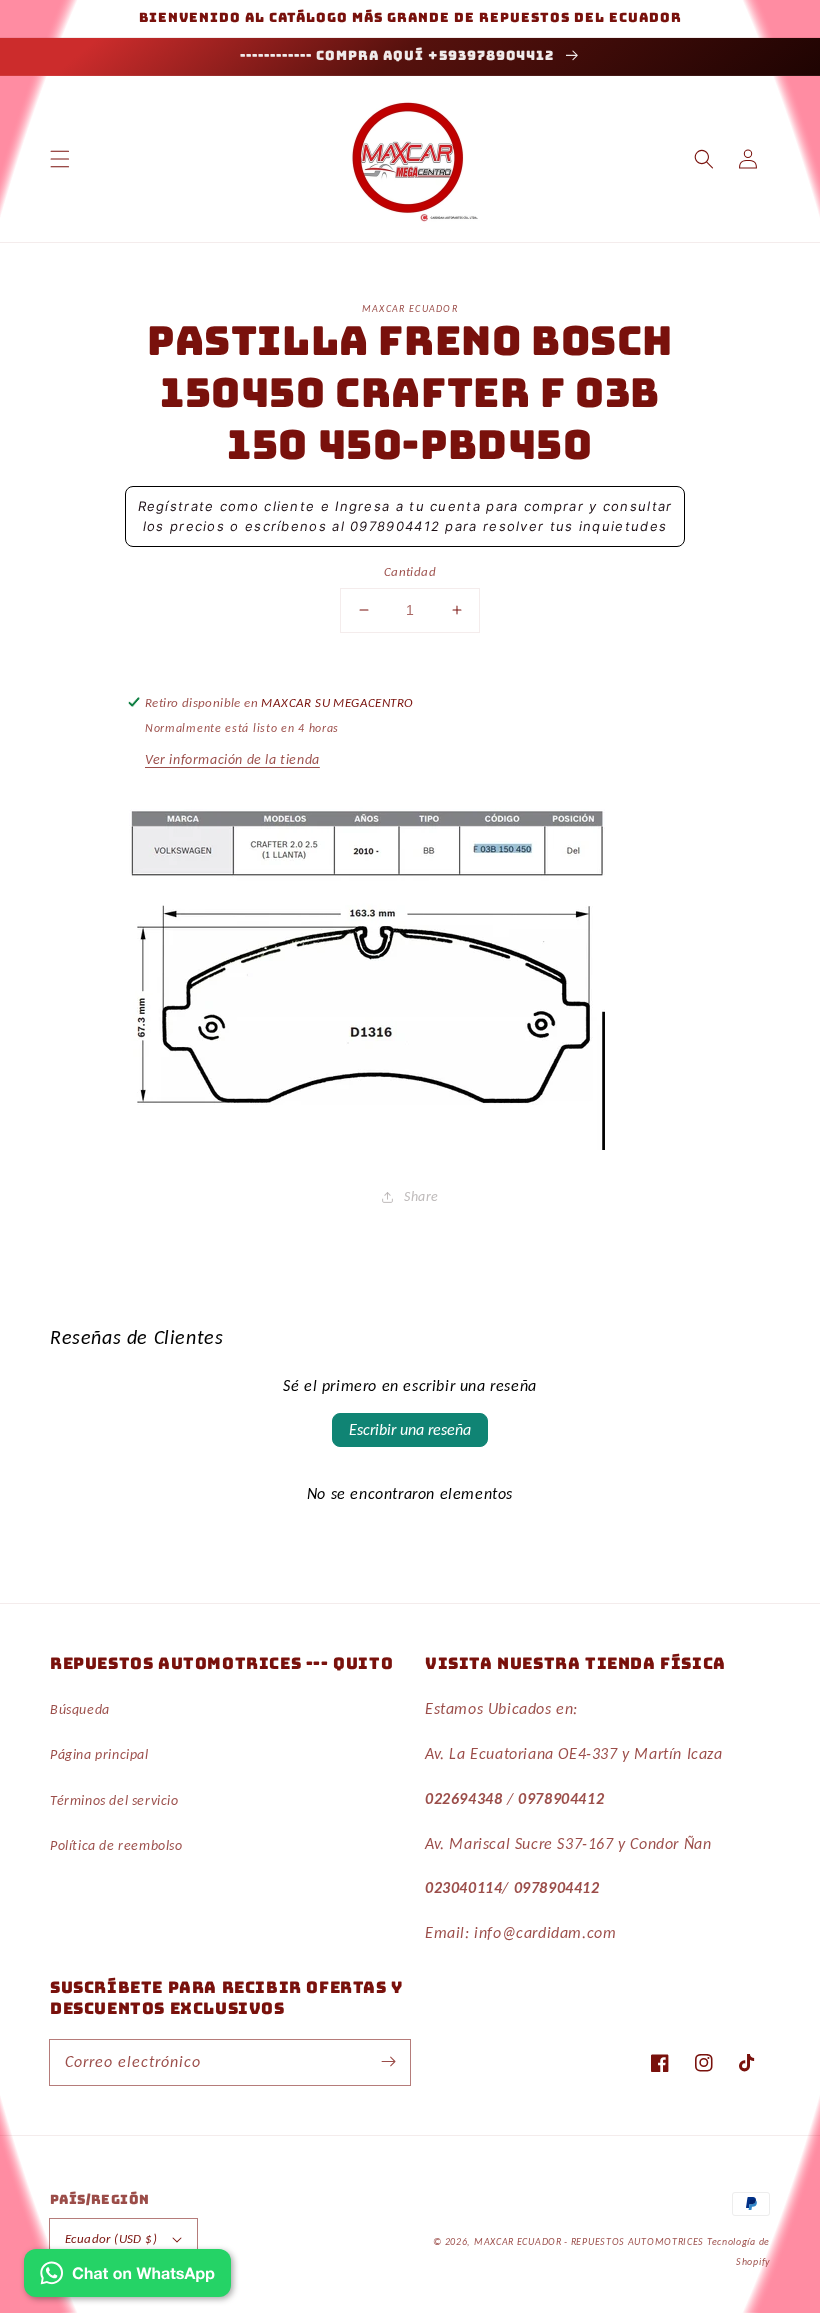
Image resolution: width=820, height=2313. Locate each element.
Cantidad (410, 571)
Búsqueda (80, 1709)
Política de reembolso (116, 1845)
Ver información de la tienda (232, 759)
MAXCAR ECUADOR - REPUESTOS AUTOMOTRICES (590, 2241)
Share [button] (421, 1196)
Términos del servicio (114, 1800)
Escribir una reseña (410, 1429)
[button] (60, 159)
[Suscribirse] (388, 2062)
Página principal (99, 1754)
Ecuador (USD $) (111, 2238)
